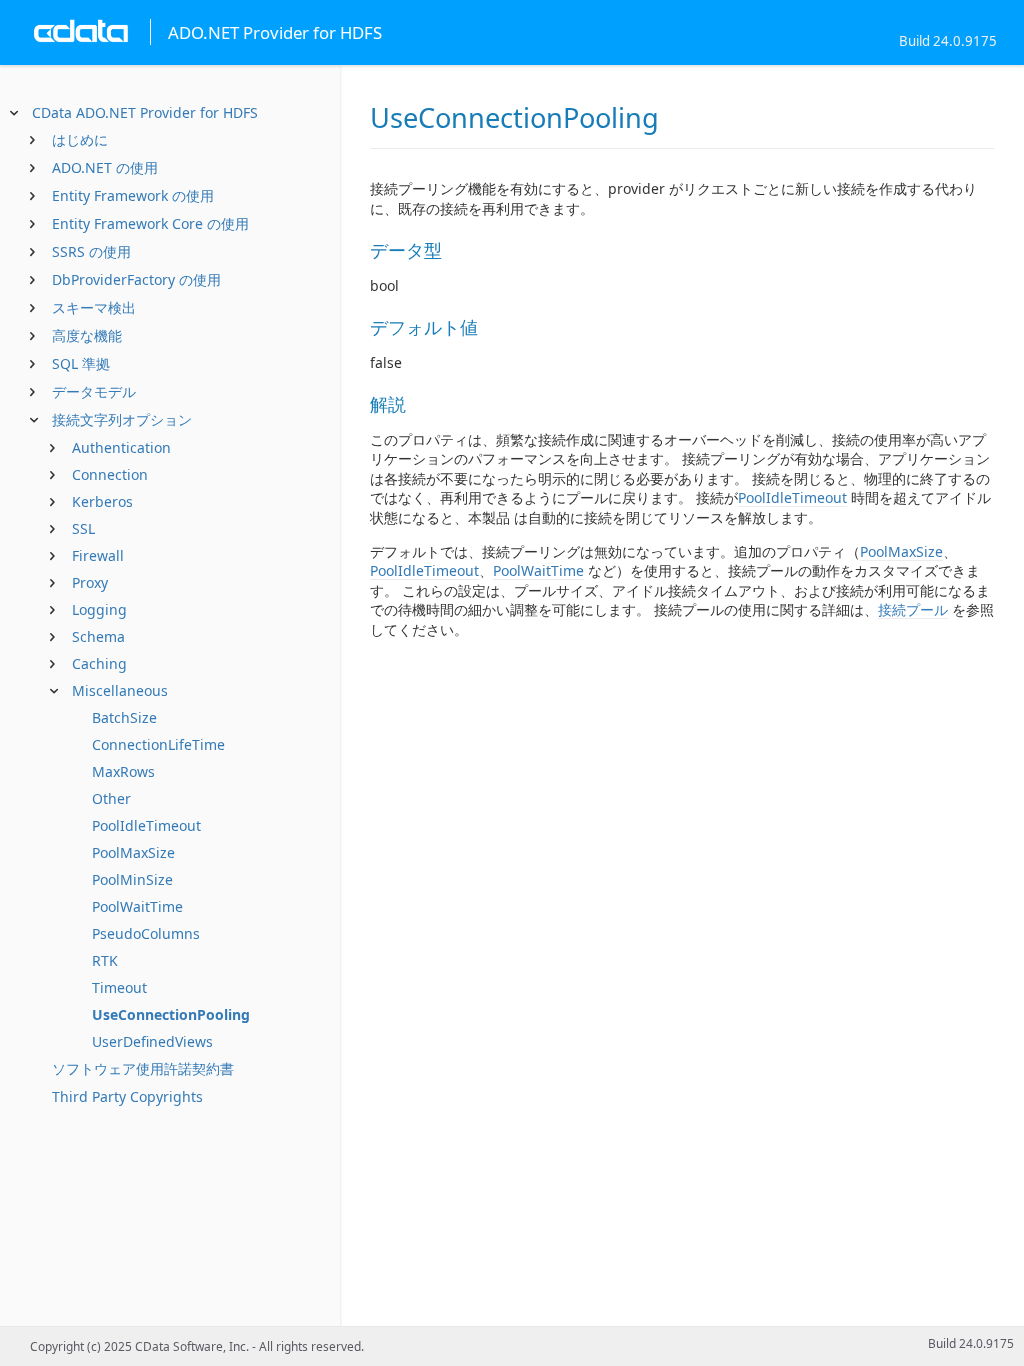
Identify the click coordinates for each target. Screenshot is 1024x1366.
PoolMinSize (132, 879)
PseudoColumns (146, 933)
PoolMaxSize (133, 852)
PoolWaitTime (137, 906)
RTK (105, 960)
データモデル (94, 391)
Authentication (121, 447)
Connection (110, 474)
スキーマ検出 (94, 307)
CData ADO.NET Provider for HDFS (145, 112)
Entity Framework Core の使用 (150, 223)
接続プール (913, 609)
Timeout (119, 987)
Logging (99, 609)
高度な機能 (87, 335)
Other (111, 798)
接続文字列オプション (122, 419)
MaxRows (123, 771)
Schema (98, 636)
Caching (99, 663)
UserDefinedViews (152, 1041)
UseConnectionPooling (171, 1014)
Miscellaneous (120, 690)
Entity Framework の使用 (133, 195)
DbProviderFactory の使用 (136, 279)
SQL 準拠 (81, 363)
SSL (83, 528)
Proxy (90, 582)
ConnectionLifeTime (158, 744)
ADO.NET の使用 (105, 167)
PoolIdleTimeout (146, 825)
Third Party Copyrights (127, 1096)
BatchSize (124, 717)
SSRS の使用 (91, 251)
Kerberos (102, 501)
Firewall (98, 555)
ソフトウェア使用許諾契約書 (143, 1068)
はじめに (80, 139)
